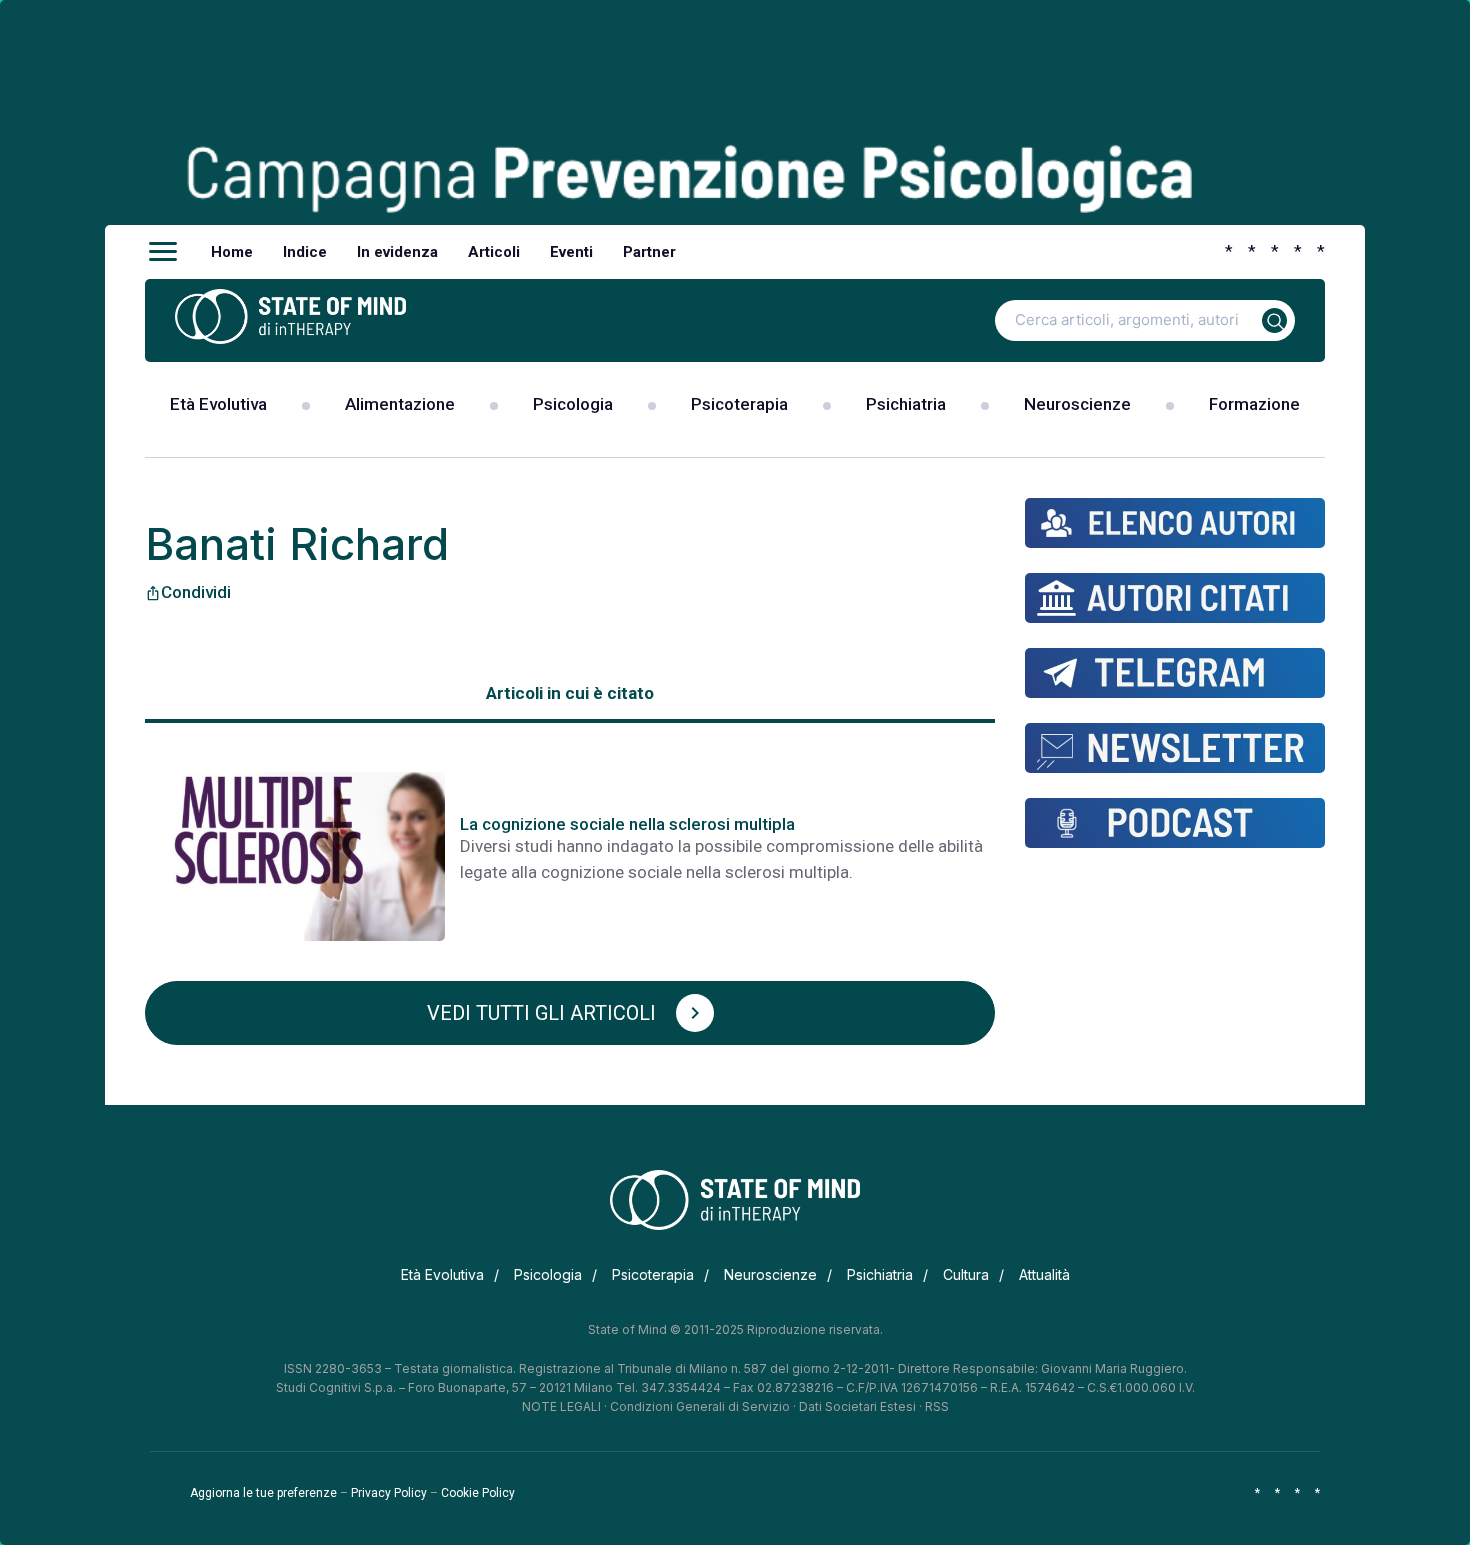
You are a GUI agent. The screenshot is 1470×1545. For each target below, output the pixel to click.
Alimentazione (400, 404)
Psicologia (573, 404)
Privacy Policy (389, 1493)
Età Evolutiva (218, 404)
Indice (305, 252)
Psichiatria (906, 404)
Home (232, 252)
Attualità (1044, 1274)
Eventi (571, 252)
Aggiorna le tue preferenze (263, 1493)
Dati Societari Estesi (857, 1406)
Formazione (1254, 404)
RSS (937, 1406)
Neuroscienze (1077, 404)
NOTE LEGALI (561, 1406)
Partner (649, 252)
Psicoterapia (739, 404)
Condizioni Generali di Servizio (700, 1406)
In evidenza (397, 252)
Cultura (966, 1274)
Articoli (494, 252)
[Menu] (163, 252)
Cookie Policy (478, 1493)
